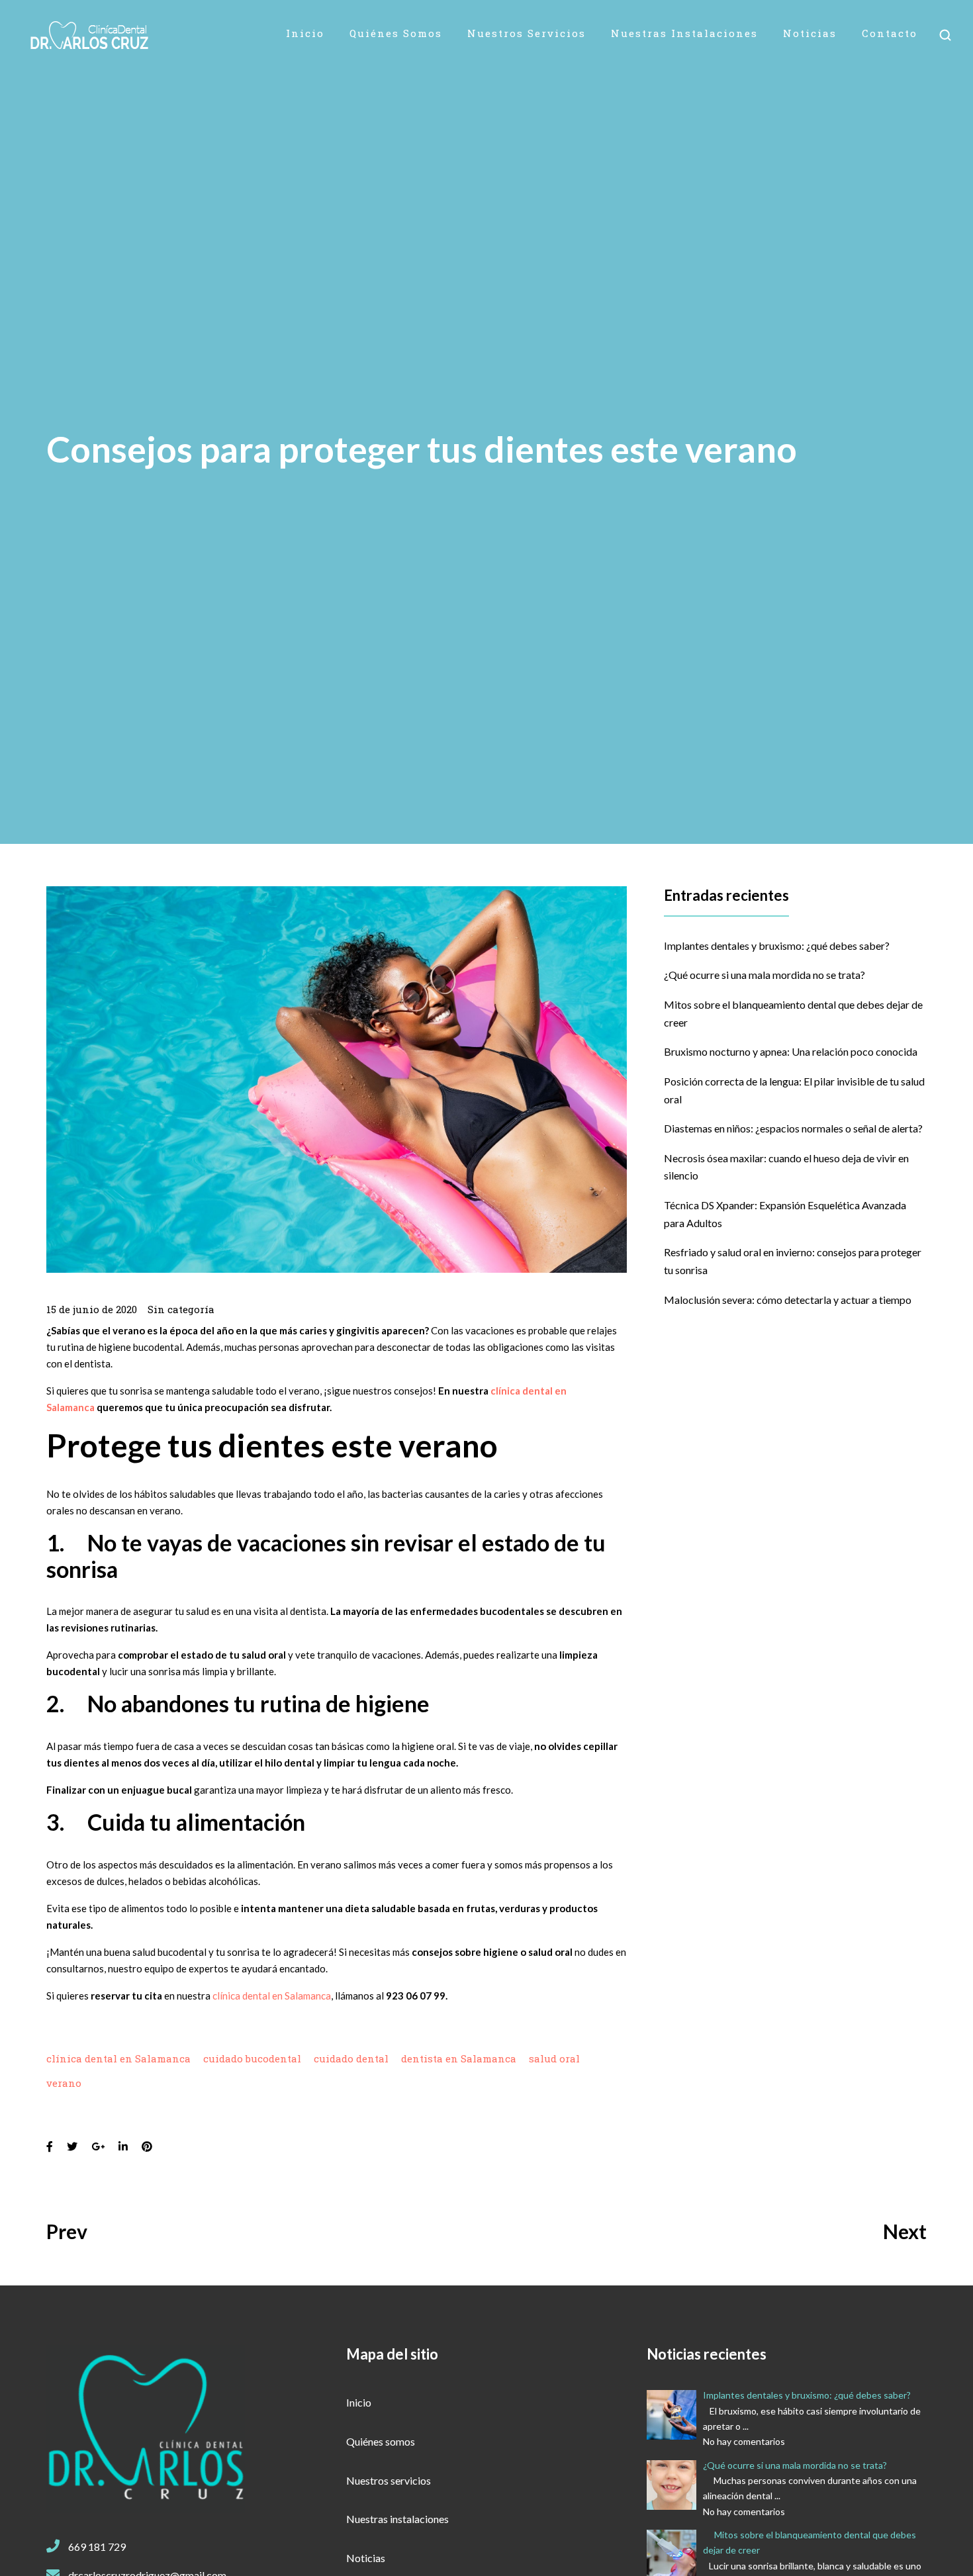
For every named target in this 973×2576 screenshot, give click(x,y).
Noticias (810, 33)
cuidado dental (351, 2058)
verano (64, 2083)
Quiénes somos (396, 33)
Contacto (890, 33)
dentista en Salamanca (459, 2058)
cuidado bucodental (252, 2058)
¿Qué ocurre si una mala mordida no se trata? (764, 975)
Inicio (305, 33)
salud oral (554, 2058)
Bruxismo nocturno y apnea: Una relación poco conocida (791, 1051)
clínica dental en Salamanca (272, 1996)
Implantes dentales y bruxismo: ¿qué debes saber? (777, 945)
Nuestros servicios (527, 33)
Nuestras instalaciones (684, 33)
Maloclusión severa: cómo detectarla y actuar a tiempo (788, 1300)
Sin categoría (181, 1309)
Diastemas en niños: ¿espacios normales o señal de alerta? (793, 1128)
